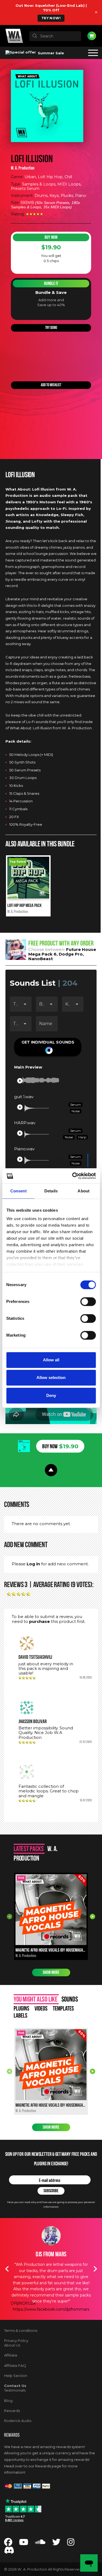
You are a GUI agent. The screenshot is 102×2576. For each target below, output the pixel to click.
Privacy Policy (16, 2341)
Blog (8, 2401)
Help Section (16, 2376)
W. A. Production (23, 168)
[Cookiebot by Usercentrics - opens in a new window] (73, 1176)
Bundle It (51, 283)
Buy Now (51, 237)
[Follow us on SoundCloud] (40, 2544)
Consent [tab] (18, 1191)
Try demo (51, 328)
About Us (12, 2345)
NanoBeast (41, 959)
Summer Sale (50, 53)
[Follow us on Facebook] (8, 2544)
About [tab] (84, 1191)
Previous (10, 1917)
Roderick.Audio (18, 2421)
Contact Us (15, 2386)
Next (92, 1917)
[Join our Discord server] (9, 2552)
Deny (51, 1395)
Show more (51, 1972)
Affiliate (11, 2355)
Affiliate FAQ (15, 2365)
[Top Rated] (28, 897)
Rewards (12, 2411)
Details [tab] (51, 1191)
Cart (92, 36)
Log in (33, 1564)
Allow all (51, 1360)
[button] (48, 1047)
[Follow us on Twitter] (56, 2544)
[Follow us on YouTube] (24, 2544)
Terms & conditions (21, 2330)
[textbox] (55, 36)
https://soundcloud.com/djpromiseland (51, 2291)
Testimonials (15, 2390)
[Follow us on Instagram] (71, 2544)
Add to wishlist (51, 385)
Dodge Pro (71, 954)
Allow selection (51, 1377)
